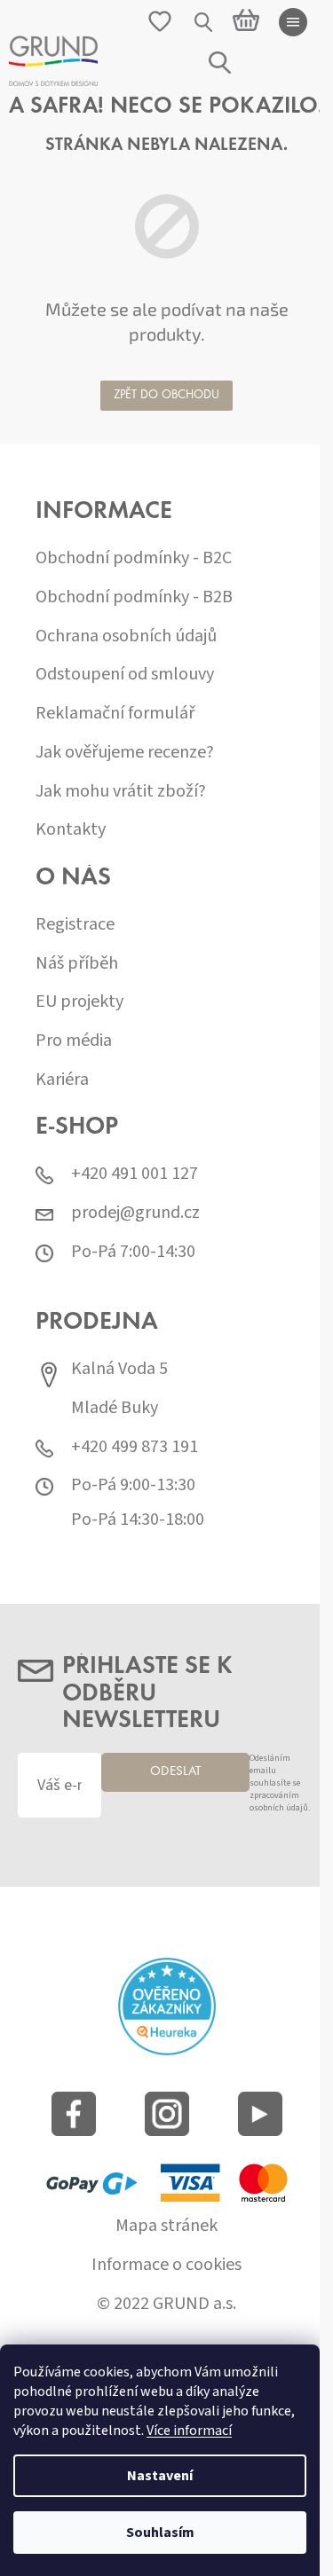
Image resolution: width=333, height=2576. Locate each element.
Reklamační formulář (115, 714)
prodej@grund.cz (135, 1213)
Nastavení (160, 2476)
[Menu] (293, 22)
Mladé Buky (115, 1408)
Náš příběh (77, 964)
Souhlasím (160, 2533)
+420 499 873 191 (135, 1447)
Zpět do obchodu (166, 396)
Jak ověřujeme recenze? (125, 753)
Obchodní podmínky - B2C (134, 558)
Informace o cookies (166, 2265)
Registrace (75, 925)
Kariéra (62, 1080)
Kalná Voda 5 (119, 1369)
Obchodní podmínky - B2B (134, 597)
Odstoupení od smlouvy (125, 675)
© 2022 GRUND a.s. (166, 2304)
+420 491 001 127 (135, 1174)
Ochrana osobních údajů (126, 636)
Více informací (189, 2431)
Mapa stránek (166, 2226)
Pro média (74, 1041)
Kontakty (71, 830)
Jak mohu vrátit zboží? (121, 792)
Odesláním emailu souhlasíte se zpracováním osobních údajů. (280, 1783)
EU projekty (79, 1002)
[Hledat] (204, 22)
